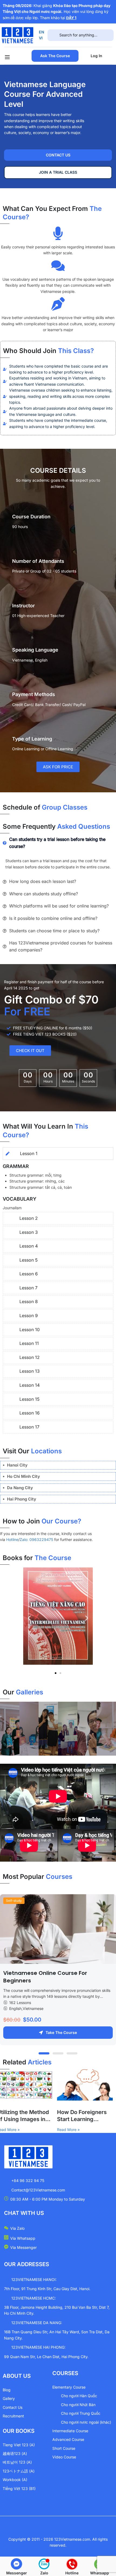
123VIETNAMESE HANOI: (34, 2279)
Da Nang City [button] (20, 1488)
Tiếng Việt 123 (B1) (19, 2488)
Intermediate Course (70, 2431)
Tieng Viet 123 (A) (19, 2445)
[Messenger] (16, 2564)
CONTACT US (58, 155)
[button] (29, 1618)
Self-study (14, 1901)
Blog (7, 2390)
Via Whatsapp (23, 2238)
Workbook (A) (15, 2480)
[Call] (72, 2564)
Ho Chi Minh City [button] (23, 1476)
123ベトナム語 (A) (19, 2471)
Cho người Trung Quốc (81, 2413)
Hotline (12, 1539)
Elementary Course (69, 2387)
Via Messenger (23, 2247)
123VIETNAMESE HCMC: (34, 2298)
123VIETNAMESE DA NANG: (37, 2323)
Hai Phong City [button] (22, 1499)
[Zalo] (44, 2564)
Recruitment (13, 2416)
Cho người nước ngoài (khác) (86, 2422)
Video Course (64, 2457)
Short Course (64, 2448)
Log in (96, 56)
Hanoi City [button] (17, 1465)
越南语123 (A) (15, 2453)
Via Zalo (17, 2228)
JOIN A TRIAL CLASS (58, 172)
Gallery (9, 2398)
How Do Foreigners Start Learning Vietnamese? (69, 2116)
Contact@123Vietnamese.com (38, 2190)
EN (42, 32)
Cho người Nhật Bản (78, 2405)
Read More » (56, 2130)
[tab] (58, 1465)
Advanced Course (68, 2439)
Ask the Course (55, 56)
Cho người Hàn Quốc (79, 2396)
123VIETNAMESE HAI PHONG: (38, 2347)
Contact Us (13, 2407)
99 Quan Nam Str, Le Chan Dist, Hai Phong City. (46, 2357)
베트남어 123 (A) (17, 2462)
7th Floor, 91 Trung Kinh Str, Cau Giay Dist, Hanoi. (47, 2289)
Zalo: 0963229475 (36, 1539)
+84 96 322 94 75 (28, 2181)
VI (41, 38)
